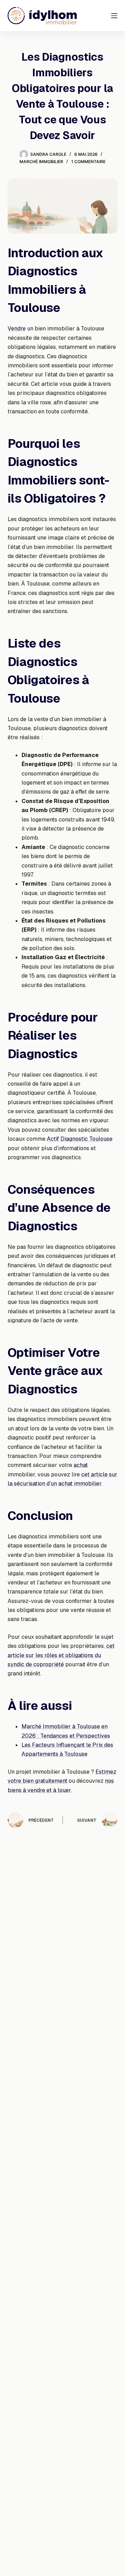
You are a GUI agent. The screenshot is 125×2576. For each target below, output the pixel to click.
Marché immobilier (41, 162)
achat (81, 1465)
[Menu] (114, 16)
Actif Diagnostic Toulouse (80, 1139)
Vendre (17, 328)
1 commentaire (88, 162)
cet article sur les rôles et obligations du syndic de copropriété (61, 1655)
